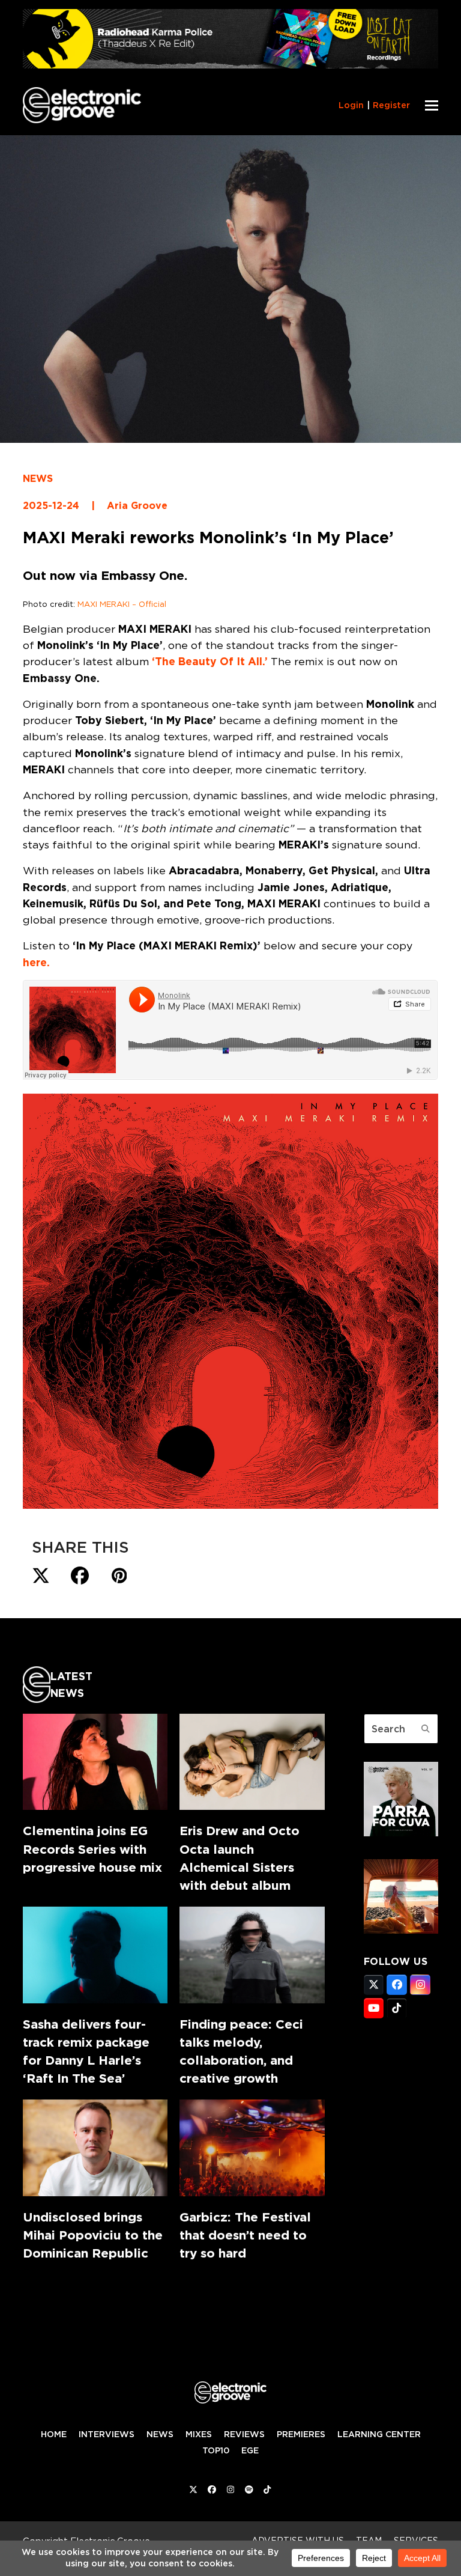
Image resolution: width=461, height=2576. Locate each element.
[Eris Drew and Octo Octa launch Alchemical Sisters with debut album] (252, 1762)
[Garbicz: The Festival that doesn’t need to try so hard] (252, 2148)
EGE (250, 2450)
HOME (54, 2434)
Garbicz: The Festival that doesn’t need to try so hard (245, 2235)
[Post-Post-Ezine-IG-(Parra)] (401, 1833)
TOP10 (216, 2450)
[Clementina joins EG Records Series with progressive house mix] (95, 1762)
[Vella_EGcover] (401, 1930)
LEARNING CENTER (379, 2434)
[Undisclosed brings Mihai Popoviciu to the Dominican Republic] (95, 2148)
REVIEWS (244, 2434)
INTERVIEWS (107, 2434)
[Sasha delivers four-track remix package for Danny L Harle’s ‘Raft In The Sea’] (95, 1955)
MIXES (199, 2434)
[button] (432, 105)
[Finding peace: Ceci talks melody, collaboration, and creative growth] (252, 1955)
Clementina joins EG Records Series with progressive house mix (92, 1849)
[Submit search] (426, 1729)
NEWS (38, 479)
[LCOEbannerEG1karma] (230, 65)
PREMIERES (301, 2434)
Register (391, 105)
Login (351, 105)
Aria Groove (137, 506)
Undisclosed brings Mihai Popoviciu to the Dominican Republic (93, 2235)
